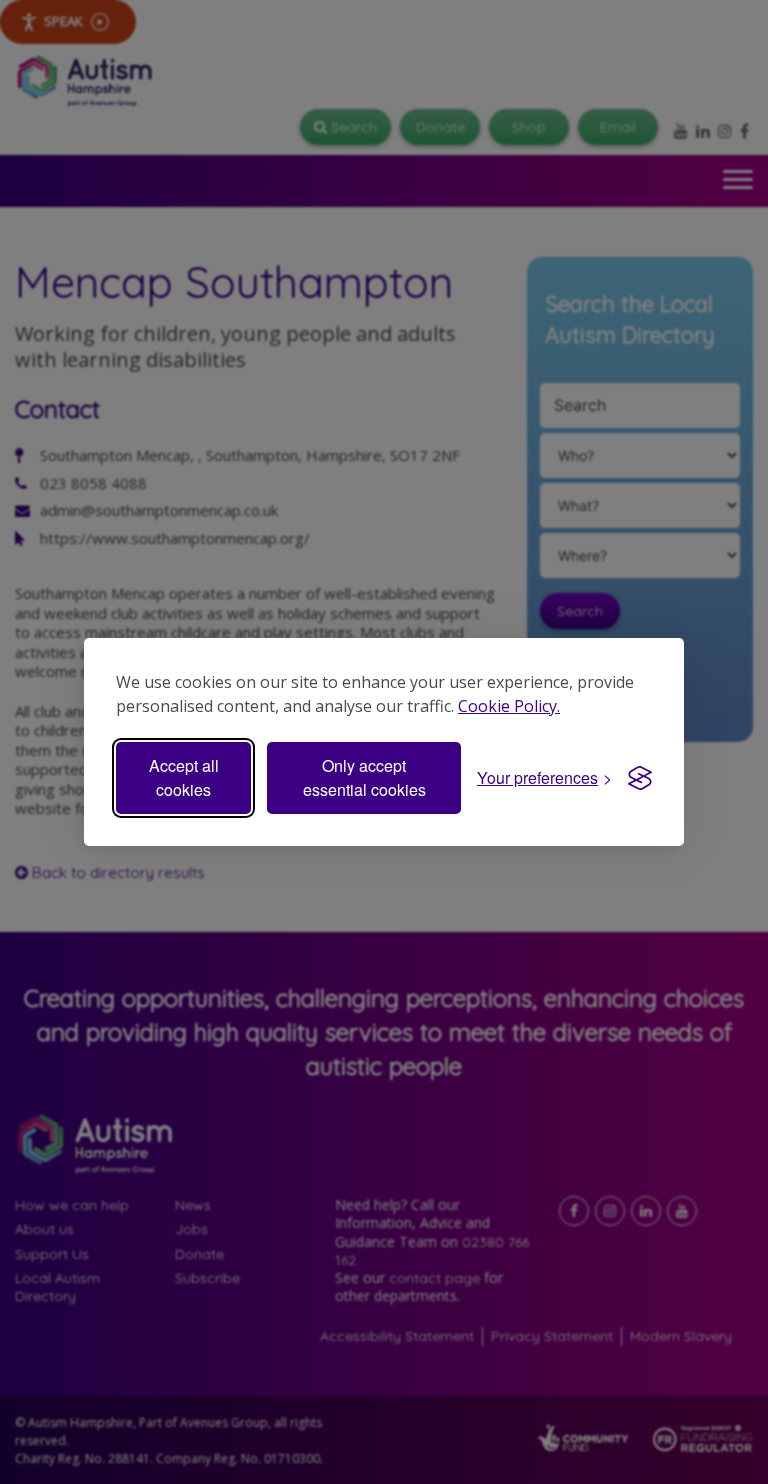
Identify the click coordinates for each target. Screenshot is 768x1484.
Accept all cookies (184, 777)
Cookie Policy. (509, 706)
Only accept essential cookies (364, 777)
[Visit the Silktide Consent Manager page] (640, 778)
